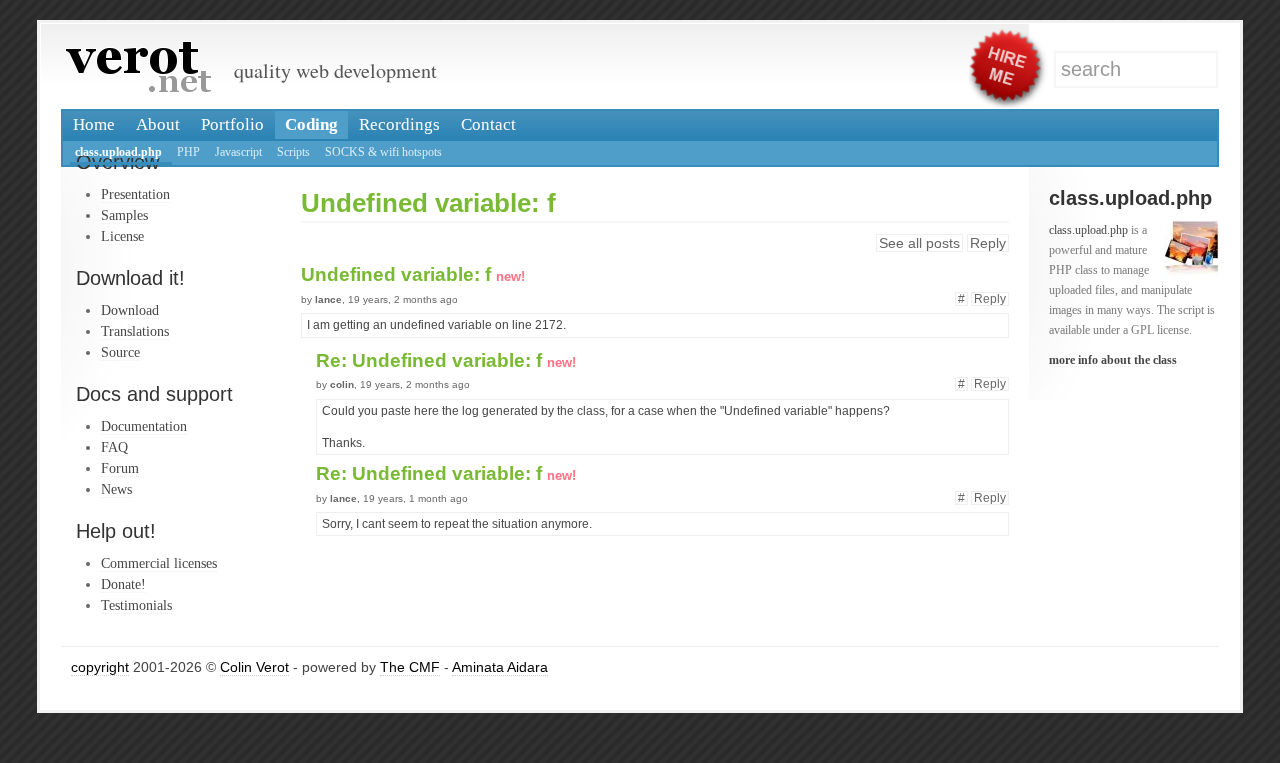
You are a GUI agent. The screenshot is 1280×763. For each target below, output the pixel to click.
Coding (311, 124)
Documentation (144, 426)
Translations (135, 331)
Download (130, 310)
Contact (488, 124)
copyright (100, 667)
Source (120, 352)
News (116, 489)
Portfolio (232, 124)
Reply (988, 243)
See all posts (919, 243)
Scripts (293, 152)
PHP (188, 152)
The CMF (410, 667)
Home (94, 124)
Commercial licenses (159, 563)
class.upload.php (118, 152)
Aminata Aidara (500, 667)
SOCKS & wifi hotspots (383, 152)
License (122, 236)
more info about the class (1113, 360)
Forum (120, 468)
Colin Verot (254, 667)
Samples (124, 215)
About (158, 124)
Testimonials (136, 605)
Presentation (135, 194)
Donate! (123, 584)
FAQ (114, 447)
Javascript (238, 152)
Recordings (399, 124)
